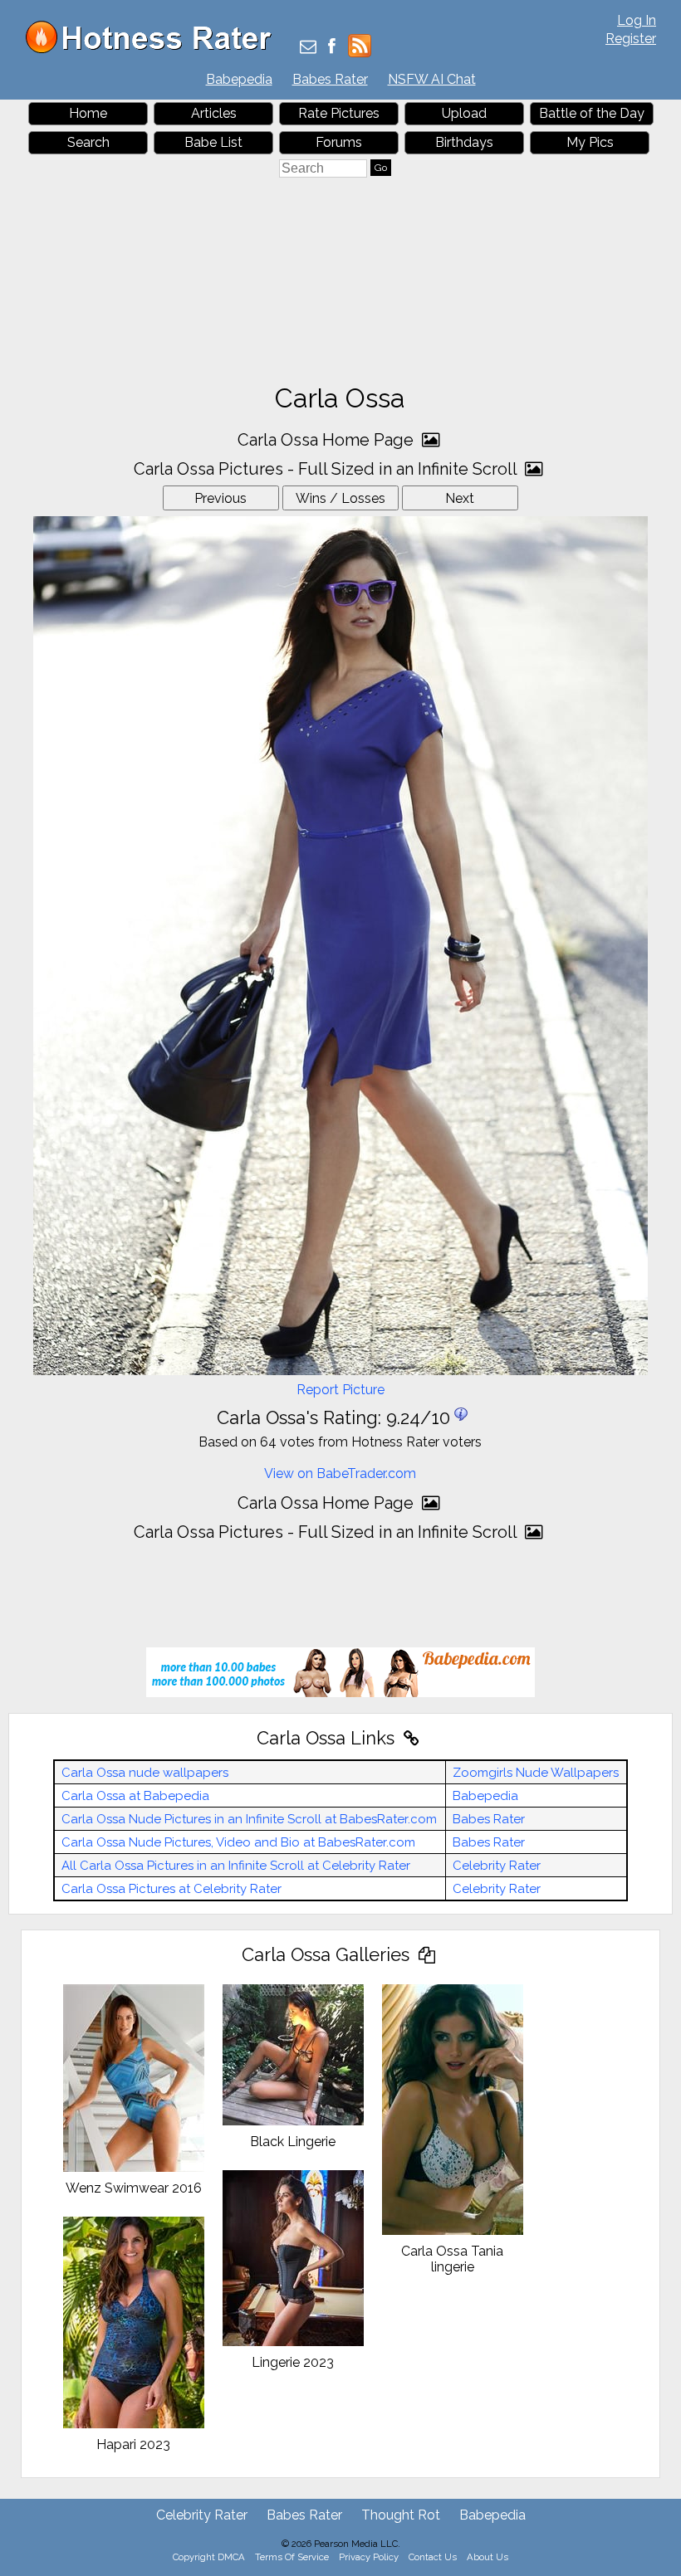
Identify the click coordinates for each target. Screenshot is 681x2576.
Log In (637, 20)
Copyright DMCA (209, 2557)
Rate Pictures (339, 113)
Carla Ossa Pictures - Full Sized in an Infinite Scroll (327, 469)
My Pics (590, 142)
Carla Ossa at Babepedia (135, 1796)
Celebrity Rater (497, 1866)
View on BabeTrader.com (340, 1473)
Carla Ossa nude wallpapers (145, 1773)
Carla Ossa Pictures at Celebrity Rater (171, 1889)
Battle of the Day (592, 113)
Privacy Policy (369, 2557)
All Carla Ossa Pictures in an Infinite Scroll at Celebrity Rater (236, 1866)
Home (88, 113)
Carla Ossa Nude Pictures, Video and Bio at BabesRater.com (238, 1842)
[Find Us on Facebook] (332, 48)
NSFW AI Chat (432, 79)
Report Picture (340, 1390)
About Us (487, 2557)
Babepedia (239, 79)
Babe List (213, 142)
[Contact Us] (308, 48)
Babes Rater (330, 79)
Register (631, 39)
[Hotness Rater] (154, 49)
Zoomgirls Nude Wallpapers (536, 1773)
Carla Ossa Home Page (328, 440)
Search (88, 142)
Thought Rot (401, 2515)
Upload (464, 113)
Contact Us (433, 2557)
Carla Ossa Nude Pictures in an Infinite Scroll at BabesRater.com (249, 1819)
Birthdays (464, 142)
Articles (214, 113)
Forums (339, 142)
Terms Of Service (292, 2557)
